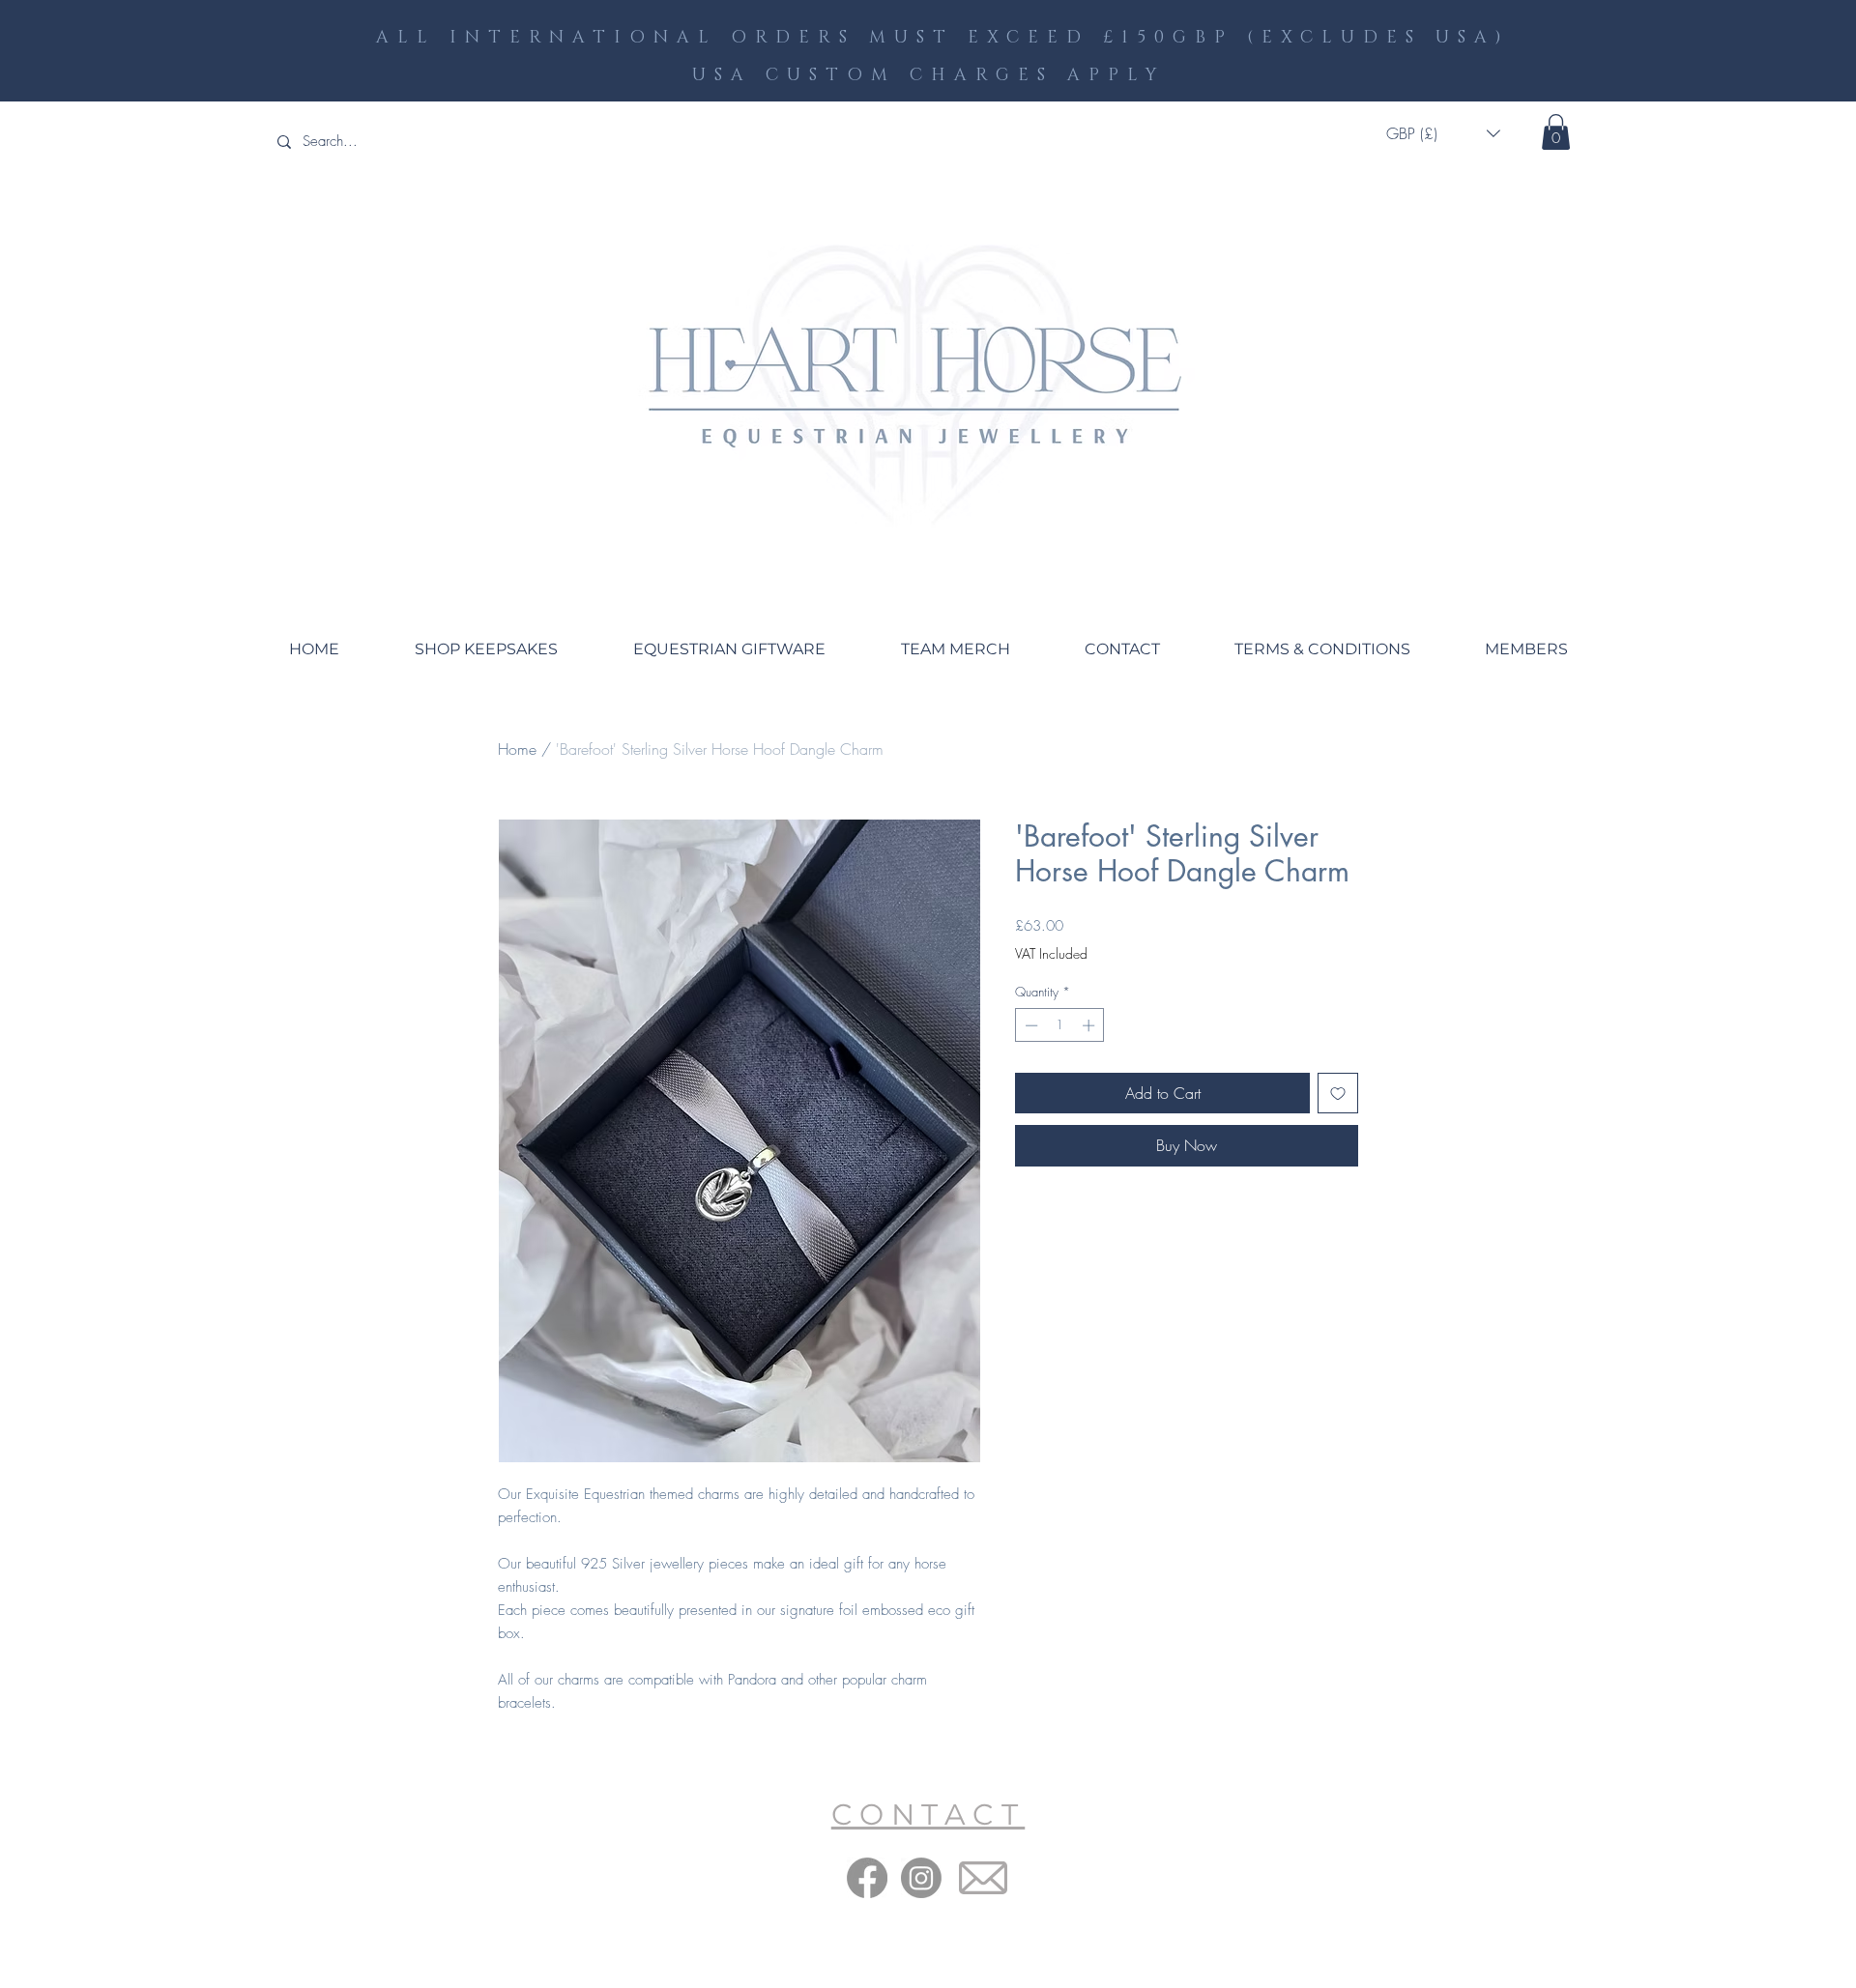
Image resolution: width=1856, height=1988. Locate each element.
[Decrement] (1029, 1025)
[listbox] (1443, 134)
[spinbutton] (1060, 1025)
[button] (1443, 134)
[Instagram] (921, 1878)
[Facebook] (867, 1878)
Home (517, 749)
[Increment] (1090, 1025)
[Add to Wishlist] (1338, 1093)
